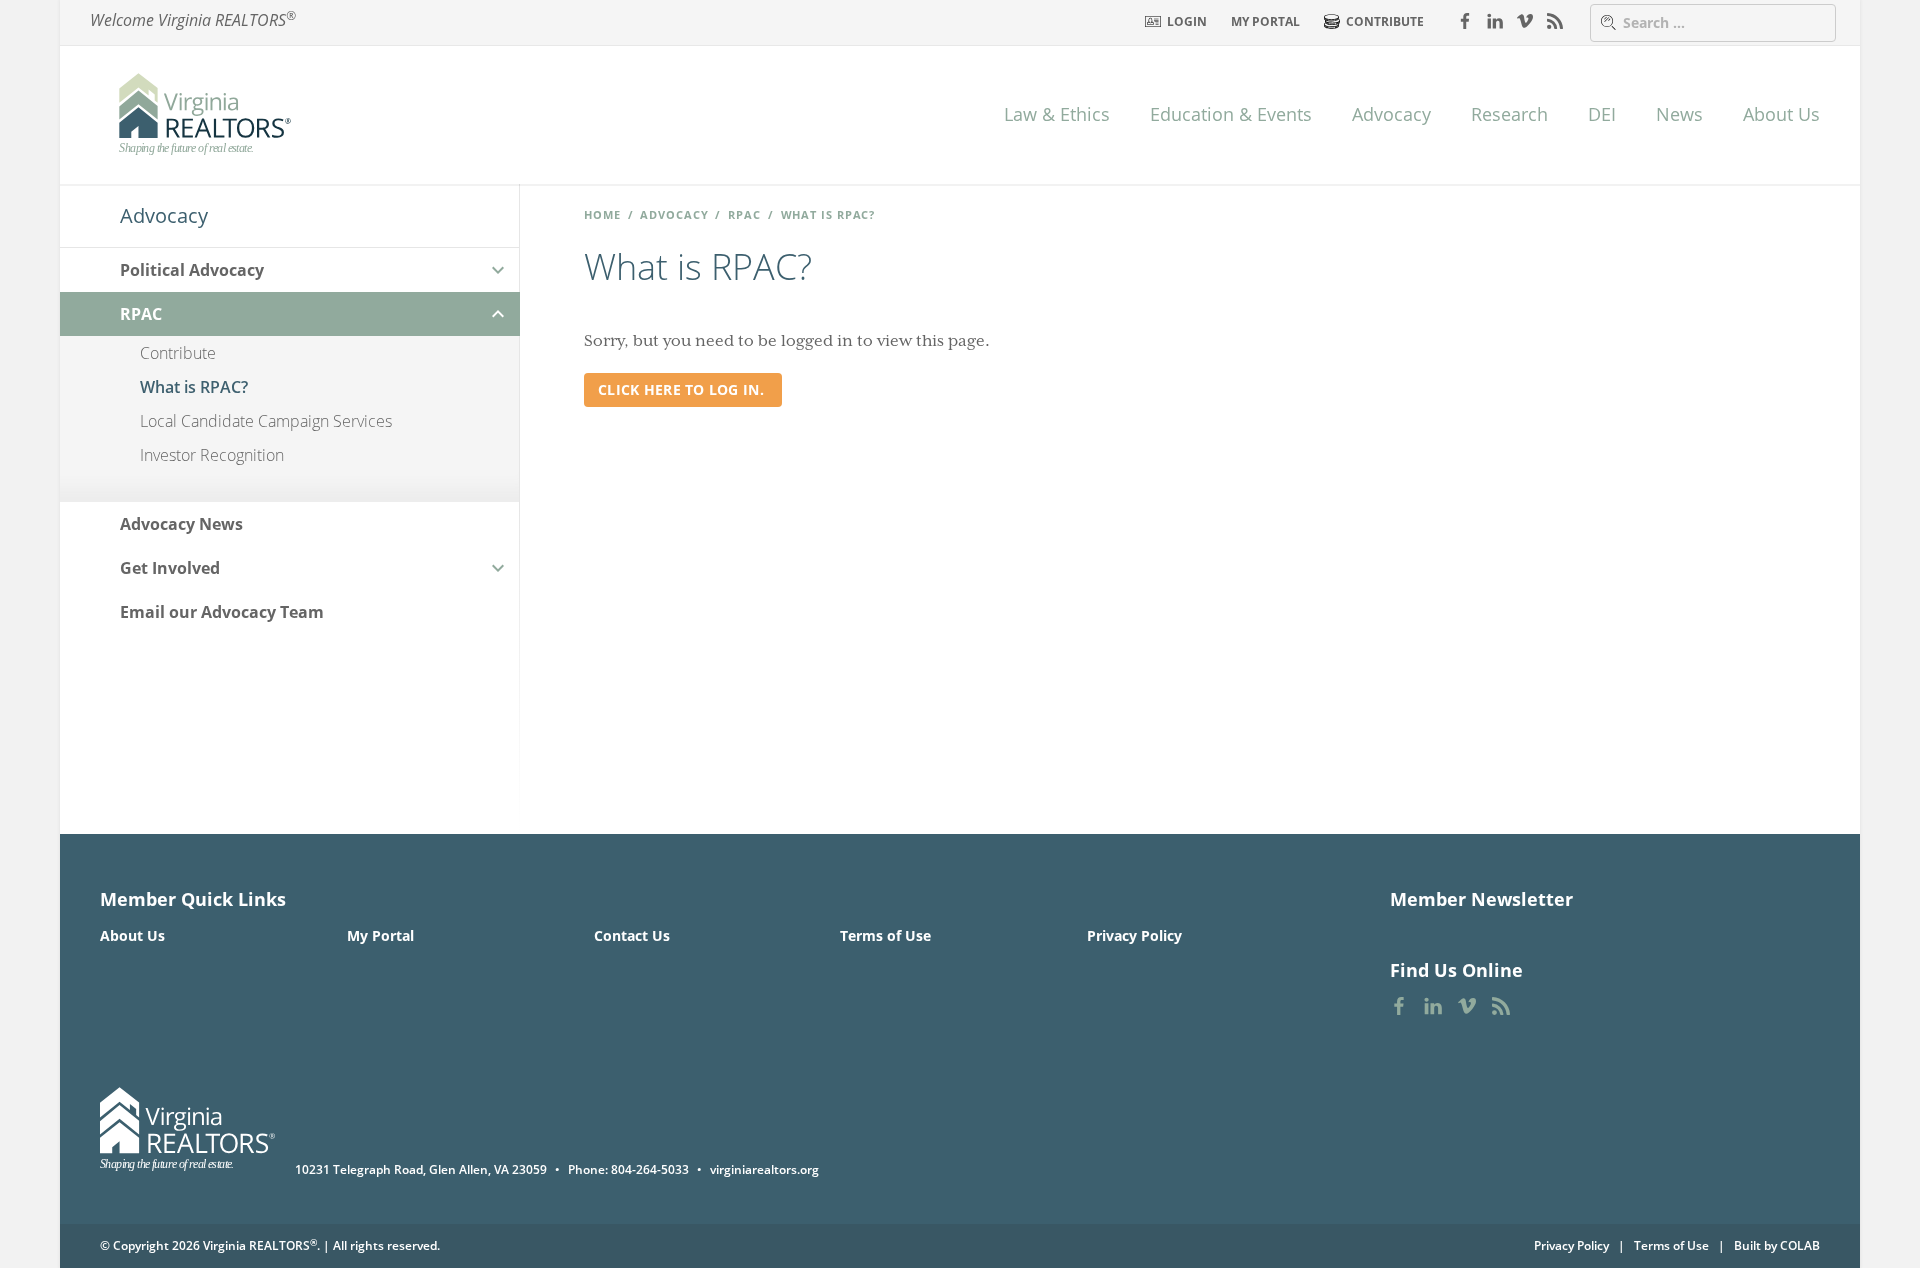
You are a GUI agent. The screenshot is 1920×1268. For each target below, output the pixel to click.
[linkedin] (1495, 20)
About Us (1781, 114)
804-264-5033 (650, 1169)
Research (1509, 114)
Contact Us (632, 935)
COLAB (1800, 1245)
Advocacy (1391, 114)
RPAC (744, 214)
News (1679, 114)
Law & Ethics (1057, 114)
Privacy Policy (1134, 935)
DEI (1602, 114)
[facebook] (1465, 20)
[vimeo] (1525, 20)
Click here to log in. (683, 389)
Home (602, 214)
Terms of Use (885, 935)
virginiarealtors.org (764, 1169)
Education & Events (1231, 114)
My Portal (1265, 21)
